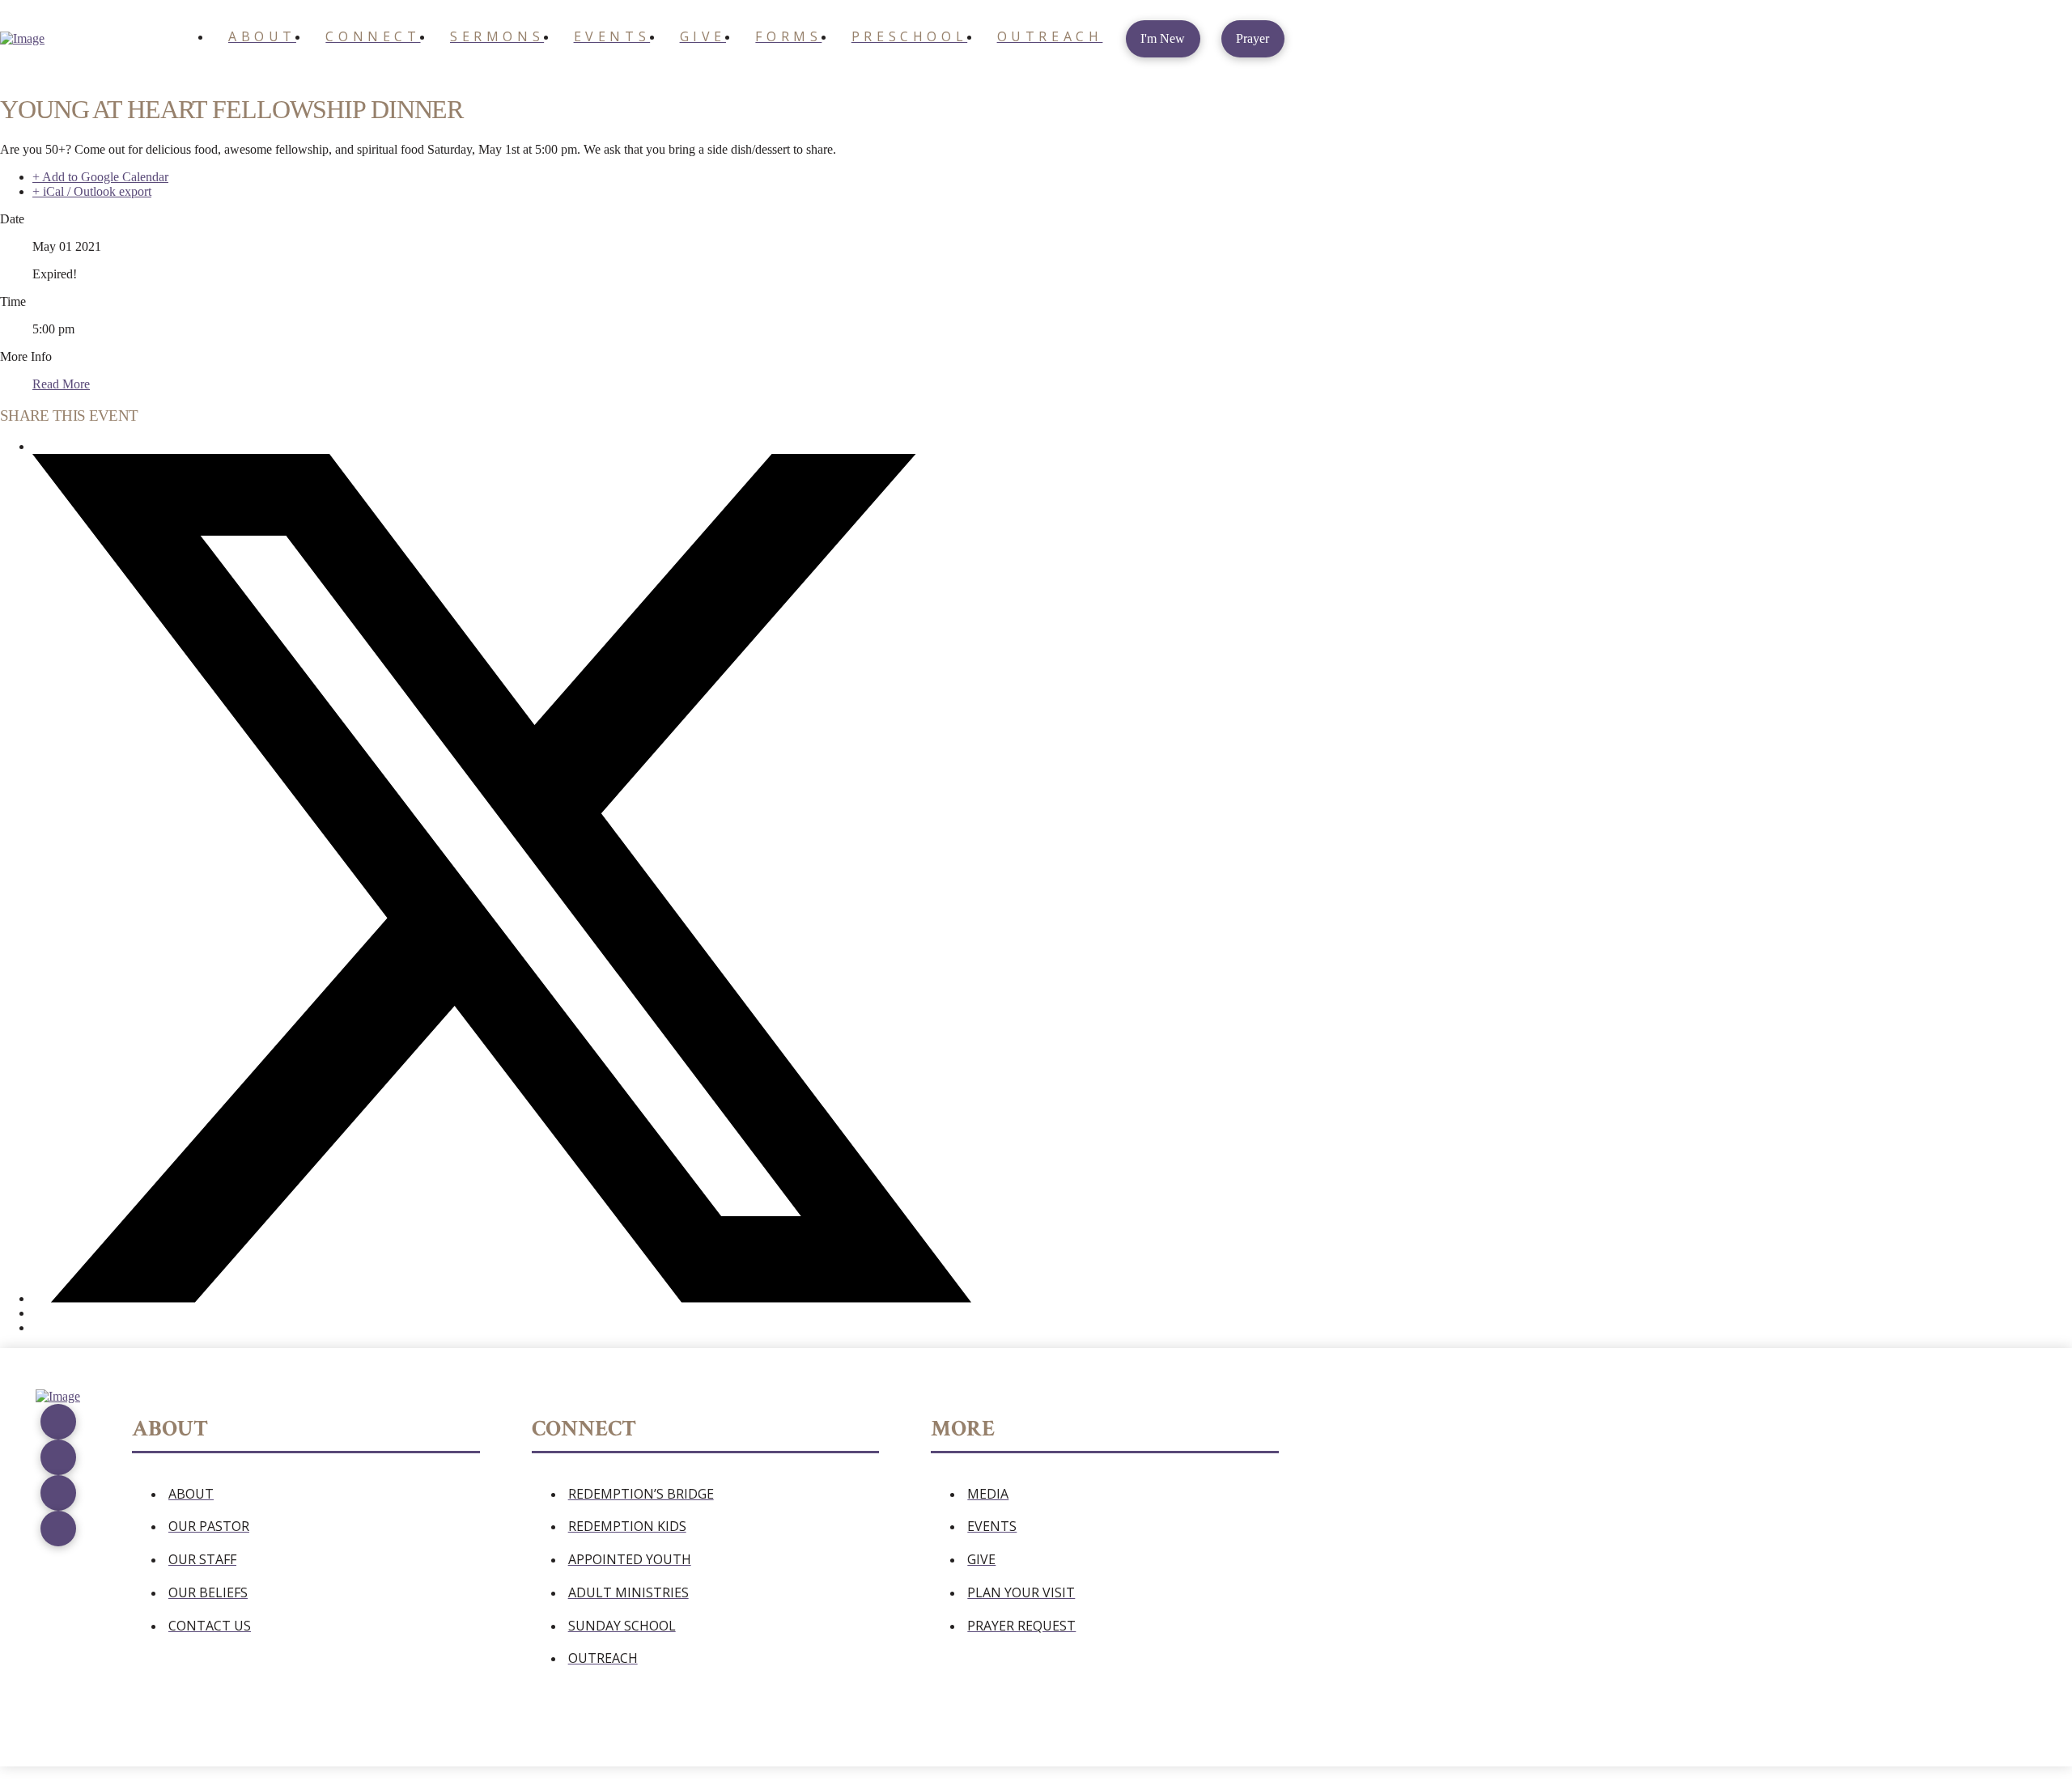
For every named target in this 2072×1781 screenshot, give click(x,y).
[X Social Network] (502, 1298)
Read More (61, 384)
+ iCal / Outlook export (92, 191)
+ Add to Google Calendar (100, 177)
